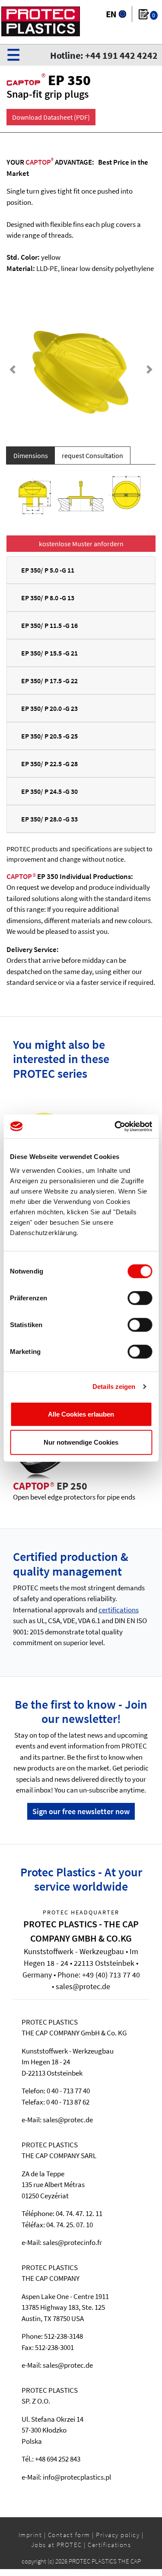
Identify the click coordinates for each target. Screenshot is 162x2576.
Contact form (69, 2535)
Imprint (30, 2535)
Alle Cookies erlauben (81, 1414)
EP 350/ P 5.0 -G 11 (48, 570)
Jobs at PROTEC (57, 2545)
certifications (119, 1610)
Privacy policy (118, 2535)
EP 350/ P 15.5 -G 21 (49, 653)
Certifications (109, 2545)
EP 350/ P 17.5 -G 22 (49, 681)
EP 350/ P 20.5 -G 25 (49, 736)
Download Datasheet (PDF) (51, 117)
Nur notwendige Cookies (81, 1442)
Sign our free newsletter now (81, 1811)
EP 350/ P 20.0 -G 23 (49, 708)
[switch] (140, 1298)
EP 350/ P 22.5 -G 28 (49, 764)
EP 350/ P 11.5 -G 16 (49, 625)
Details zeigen (114, 1387)
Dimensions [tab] (31, 455)
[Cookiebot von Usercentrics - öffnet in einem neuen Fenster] (115, 1126)
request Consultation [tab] (92, 455)
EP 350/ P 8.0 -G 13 (48, 598)
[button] (13, 369)
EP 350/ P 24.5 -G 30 (49, 791)
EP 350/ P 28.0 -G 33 (49, 819)
